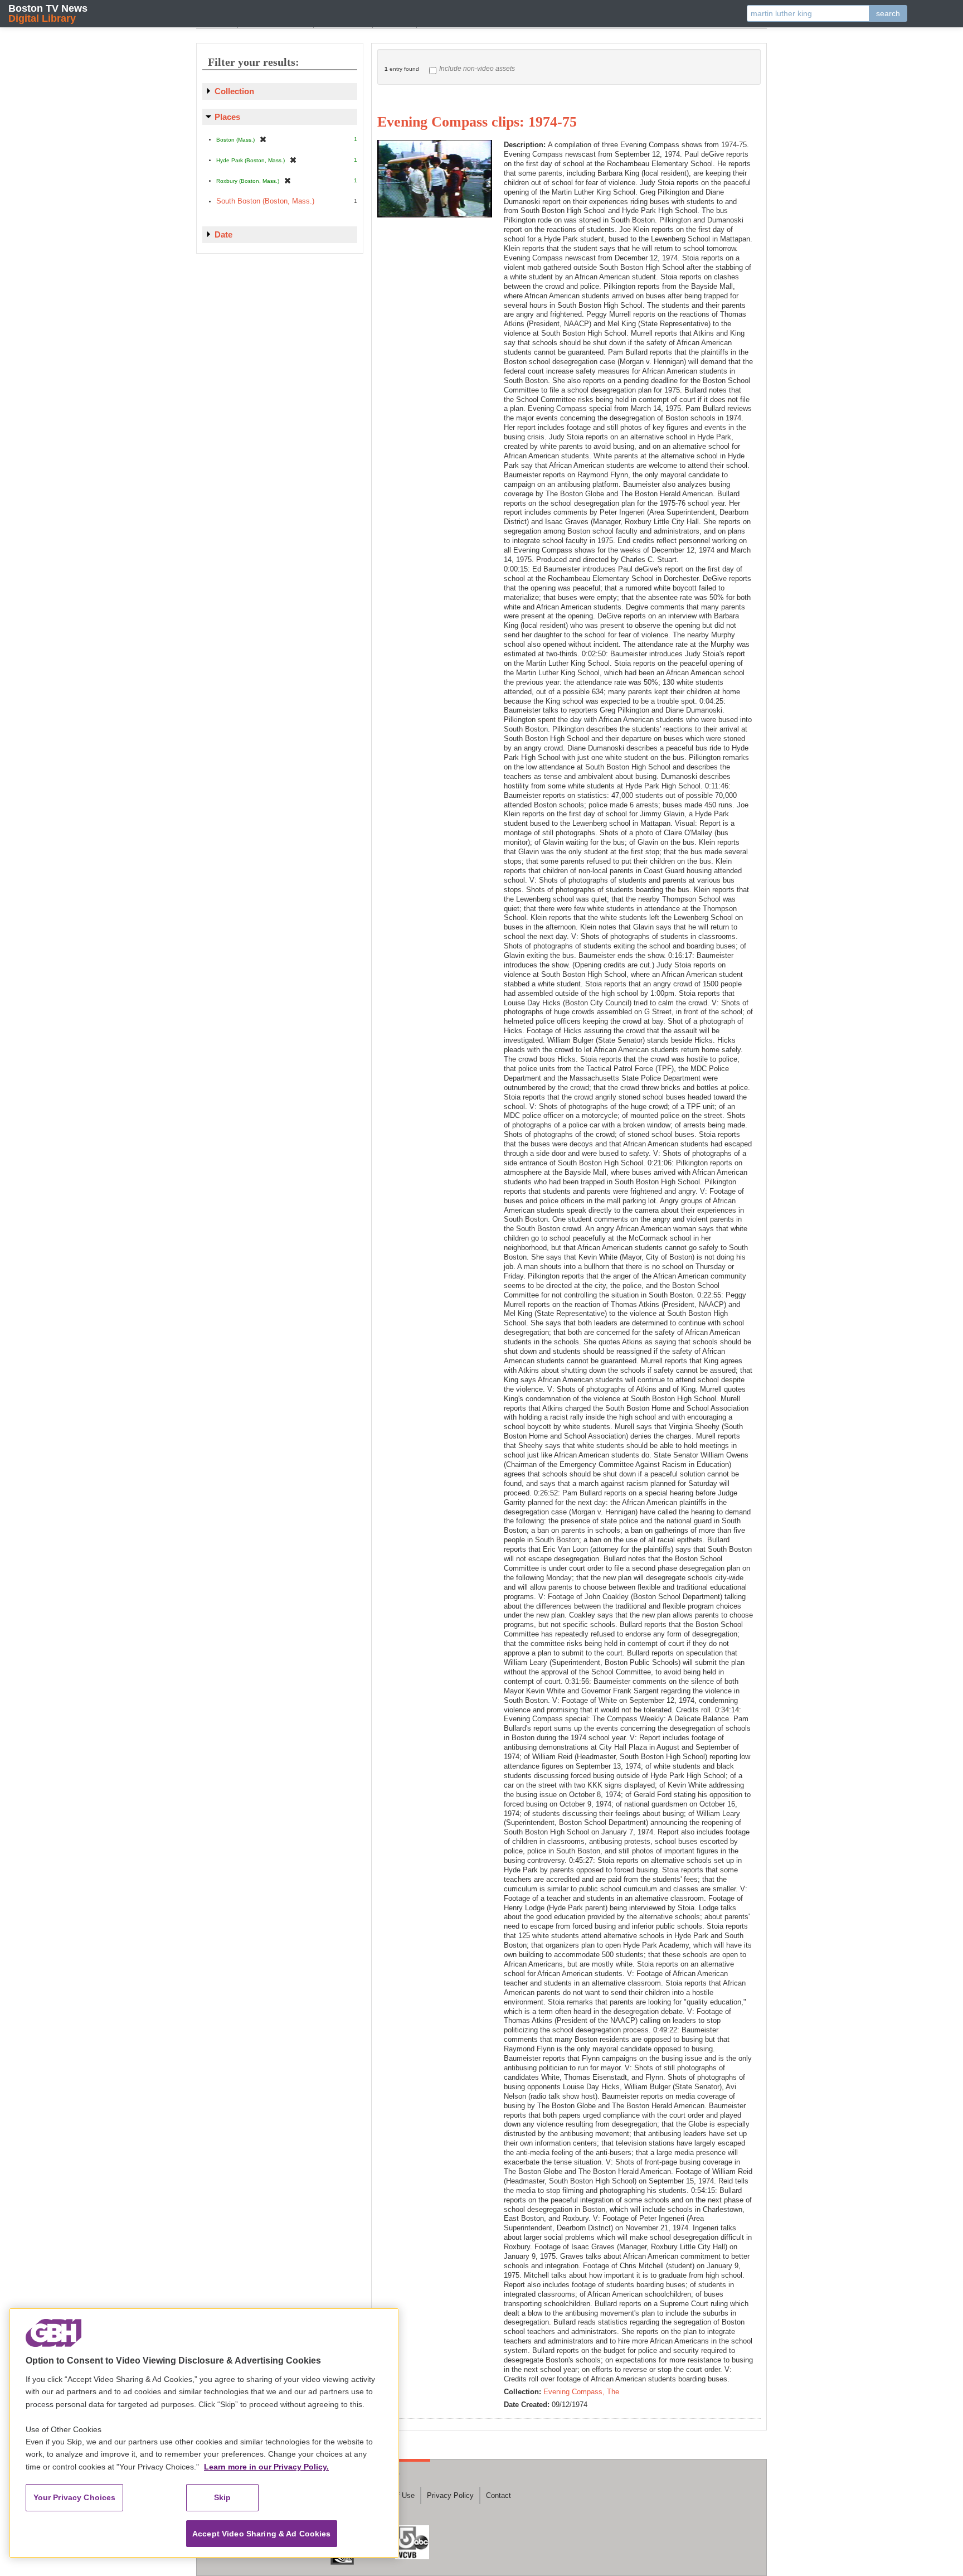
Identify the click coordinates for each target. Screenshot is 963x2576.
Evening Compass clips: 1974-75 (477, 122)
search (888, 13)
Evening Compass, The (581, 2392)
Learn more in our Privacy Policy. (266, 2467)
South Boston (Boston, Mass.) (265, 201)
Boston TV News (48, 13)
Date (223, 234)
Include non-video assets (477, 69)
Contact (498, 2495)
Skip (223, 2497)
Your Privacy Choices (75, 2497)
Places (227, 117)
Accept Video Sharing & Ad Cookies (262, 2534)
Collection (234, 91)
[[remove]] (263, 139)
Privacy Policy (450, 2495)
